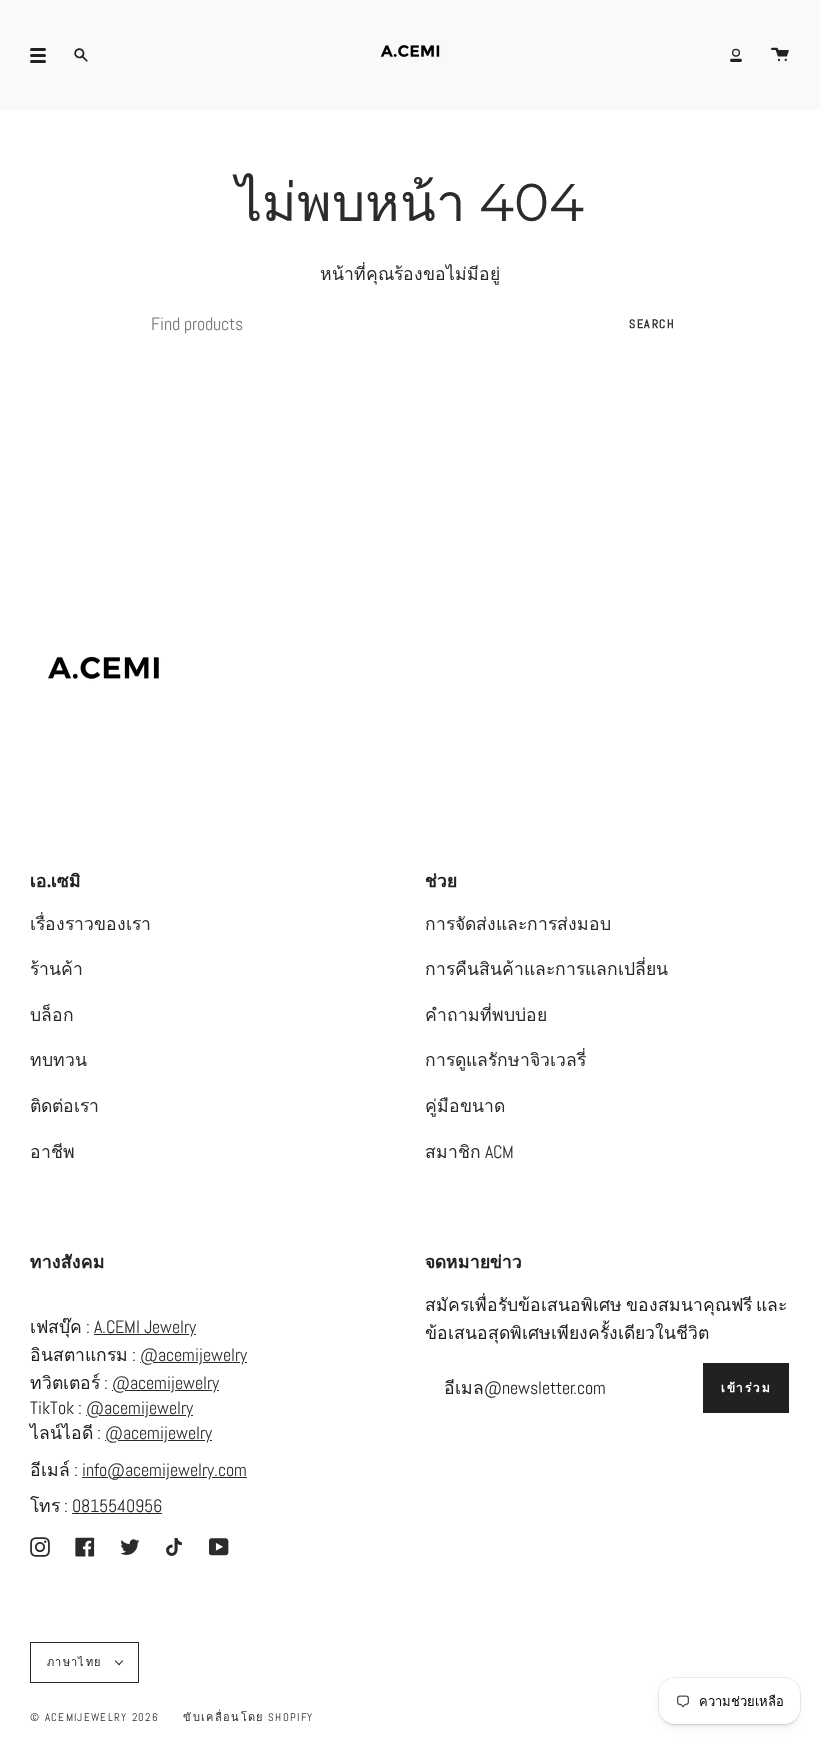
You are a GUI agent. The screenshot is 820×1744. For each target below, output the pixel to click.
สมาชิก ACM (469, 1152)
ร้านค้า (56, 969)
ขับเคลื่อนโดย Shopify (248, 1717)
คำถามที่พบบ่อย (486, 1015)
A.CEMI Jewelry (145, 1327)
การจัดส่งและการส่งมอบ (518, 924)
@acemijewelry (193, 1355)
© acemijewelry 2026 (94, 1717)
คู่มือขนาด (465, 1106)
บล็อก (52, 1015)
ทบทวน (58, 1060)
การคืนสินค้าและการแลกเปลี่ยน (546, 969)
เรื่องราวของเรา (90, 924)
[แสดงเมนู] (45, 55)
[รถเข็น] (780, 55)
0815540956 (117, 1506)
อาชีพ (52, 1152)
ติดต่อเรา (64, 1106)
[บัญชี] (736, 55)
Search (652, 324)
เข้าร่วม (746, 1388)
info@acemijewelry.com (164, 1470)
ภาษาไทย (76, 1662)
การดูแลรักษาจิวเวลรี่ (505, 1060)
